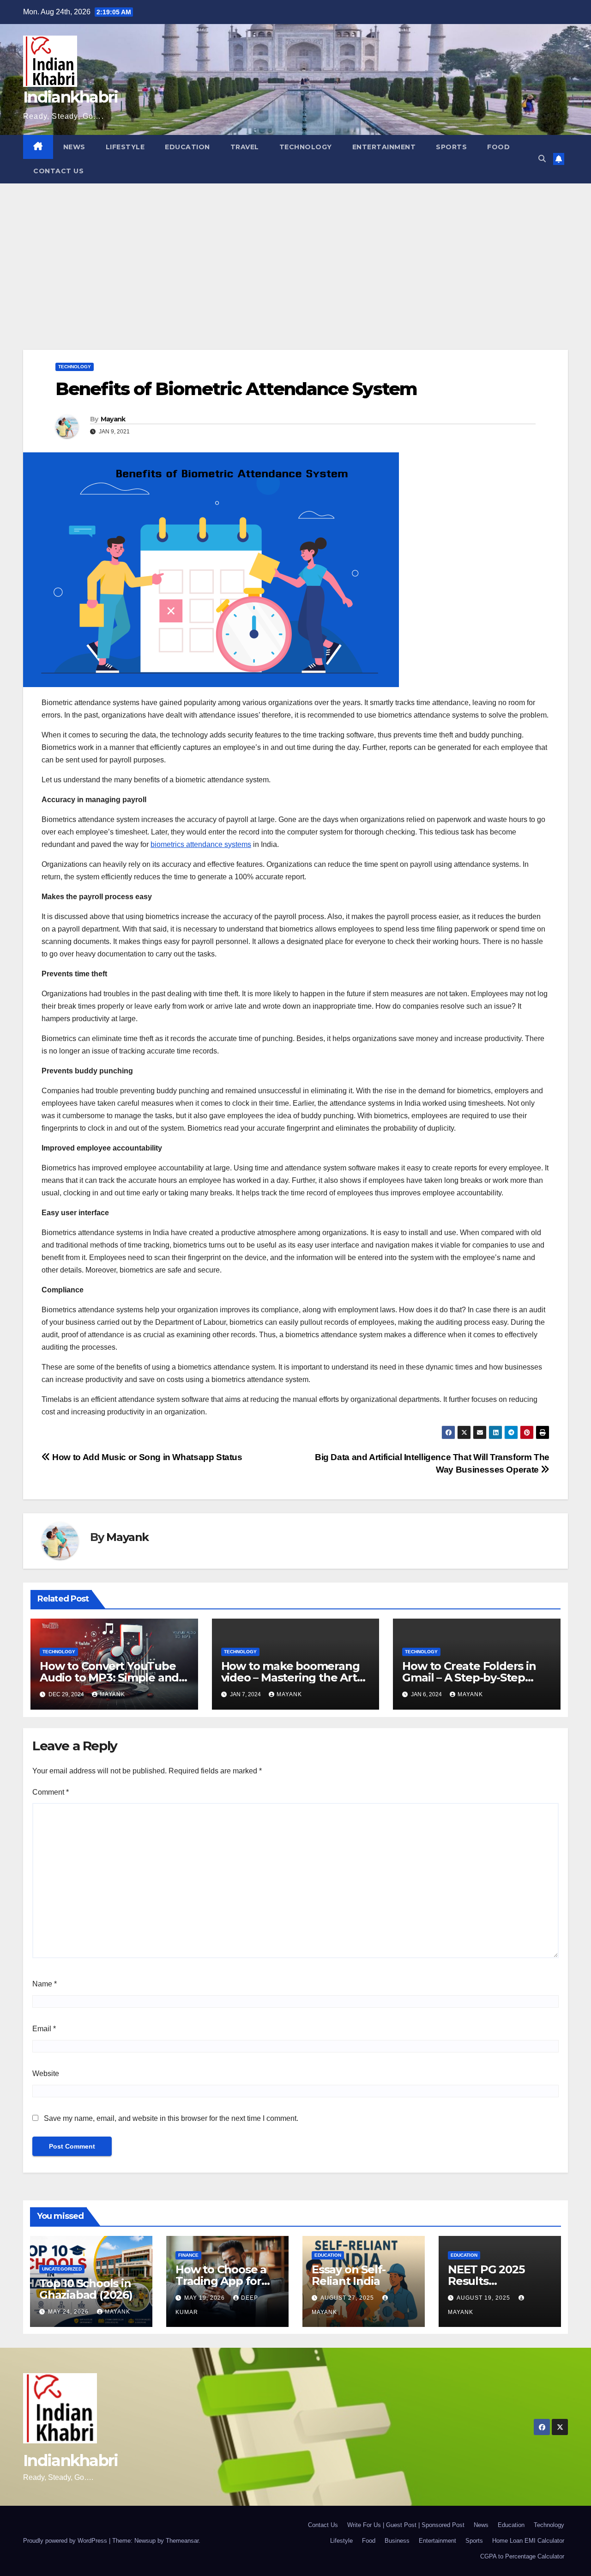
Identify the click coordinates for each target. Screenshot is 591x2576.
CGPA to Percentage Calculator (522, 2556)
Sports (451, 147)
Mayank (113, 419)
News (74, 147)
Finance (188, 2255)
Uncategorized (62, 2269)
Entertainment (384, 147)
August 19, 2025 (484, 2298)
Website (46, 2074)
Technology (306, 147)
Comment (51, 1792)
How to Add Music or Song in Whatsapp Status (146, 1457)
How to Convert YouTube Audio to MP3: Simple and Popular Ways (109, 1678)
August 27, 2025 (348, 2298)
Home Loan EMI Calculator (528, 2541)
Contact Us (58, 171)
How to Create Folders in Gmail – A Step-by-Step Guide (469, 1678)
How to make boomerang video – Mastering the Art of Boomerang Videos (290, 1678)
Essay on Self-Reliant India (349, 2275)
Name (45, 1984)
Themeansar (182, 2541)
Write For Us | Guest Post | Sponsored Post (406, 2525)
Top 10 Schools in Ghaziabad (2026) (86, 2289)
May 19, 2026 (205, 2298)
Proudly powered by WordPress (66, 2541)
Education (187, 147)
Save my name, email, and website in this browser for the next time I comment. (171, 2118)
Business (397, 2541)
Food (498, 147)
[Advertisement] (295, 253)
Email (44, 2029)
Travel (245, 147)
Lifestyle (125, 147)
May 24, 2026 (69, 2312)
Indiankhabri (71, 97)
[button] (542, 159)
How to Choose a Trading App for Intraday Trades (221, 2281)
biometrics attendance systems (201, 844)
